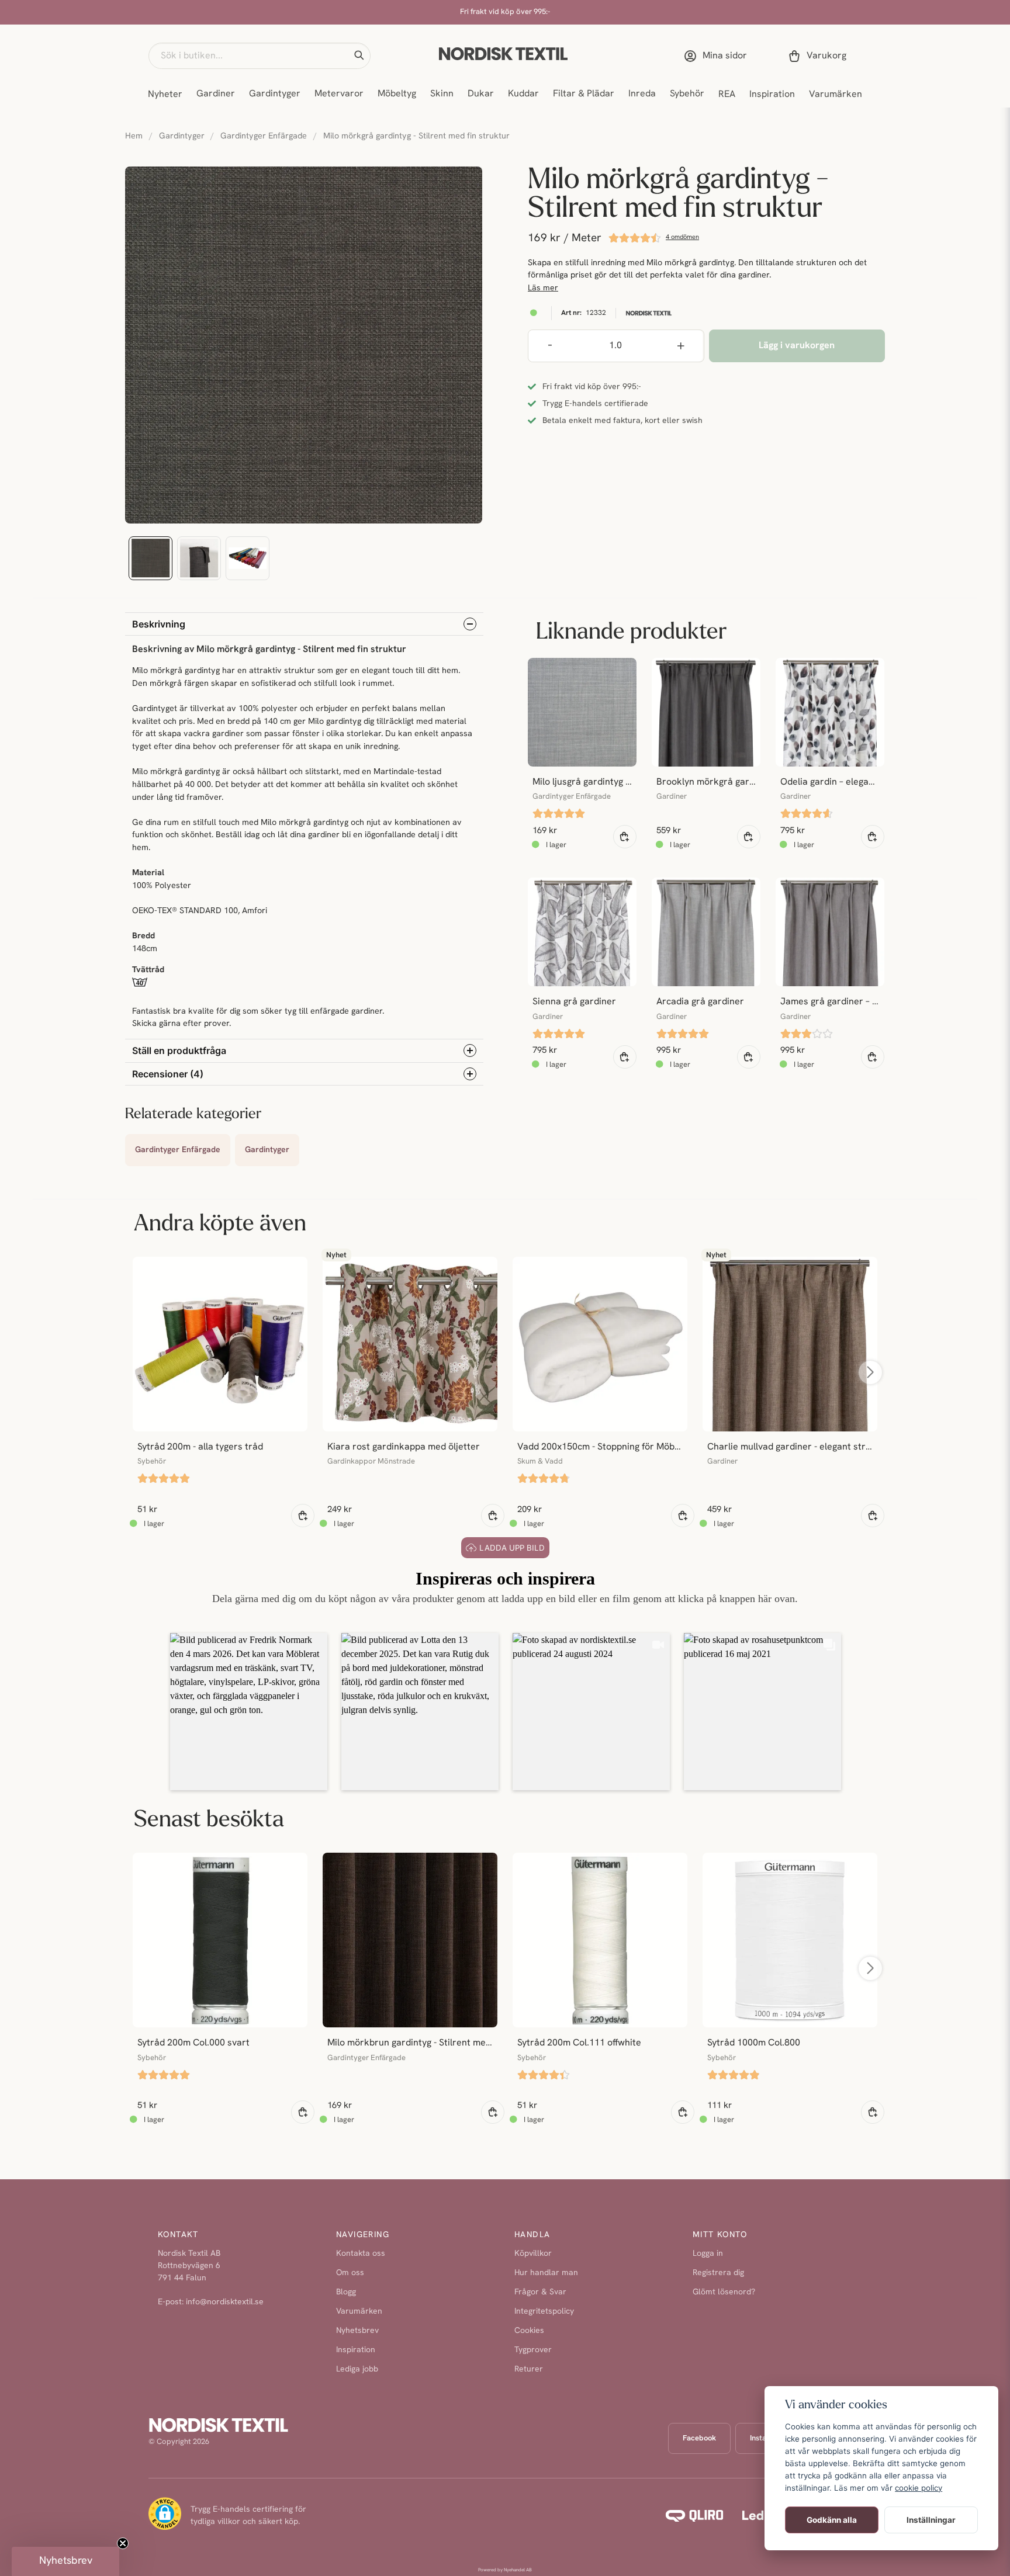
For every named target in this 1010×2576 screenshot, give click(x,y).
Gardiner (216, 94)
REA (727, 95)
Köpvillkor (533, 2254)
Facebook (699, 2438)
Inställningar (931, 2520)
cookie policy (919, 2488)
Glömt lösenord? (724, 2292)
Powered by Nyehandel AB (505, 2570)
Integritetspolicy (544, 2312)
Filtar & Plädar (584, 94)
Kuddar (523, 94)
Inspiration (772, 95)
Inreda (642, 94)
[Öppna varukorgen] (819, 56)
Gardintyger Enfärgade (264, 136)
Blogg (346, 2292)
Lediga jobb (357, 2369)
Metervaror (339, 94)
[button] (359, 56)
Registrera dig (718, 2273)
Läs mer (543, 288)
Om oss (350, 2273)
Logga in (708, 2254)
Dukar (481, 94)
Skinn (442, 94)
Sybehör (687, 94)
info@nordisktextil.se (225, 2302)
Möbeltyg (397, 94)
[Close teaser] (123, 2543)
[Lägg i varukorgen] (625, 837)
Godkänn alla (832, 2520)
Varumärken (836, 95)
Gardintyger (275, 94)
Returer (529, 2369)
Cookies (529, 2331)
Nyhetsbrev (357, 2331)
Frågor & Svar (540, 2292)
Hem (134, 136)
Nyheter (165, 95)
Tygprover (533, 2350)
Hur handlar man (546, 2273)
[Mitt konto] (718, 56)
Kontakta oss (361, 2254)
